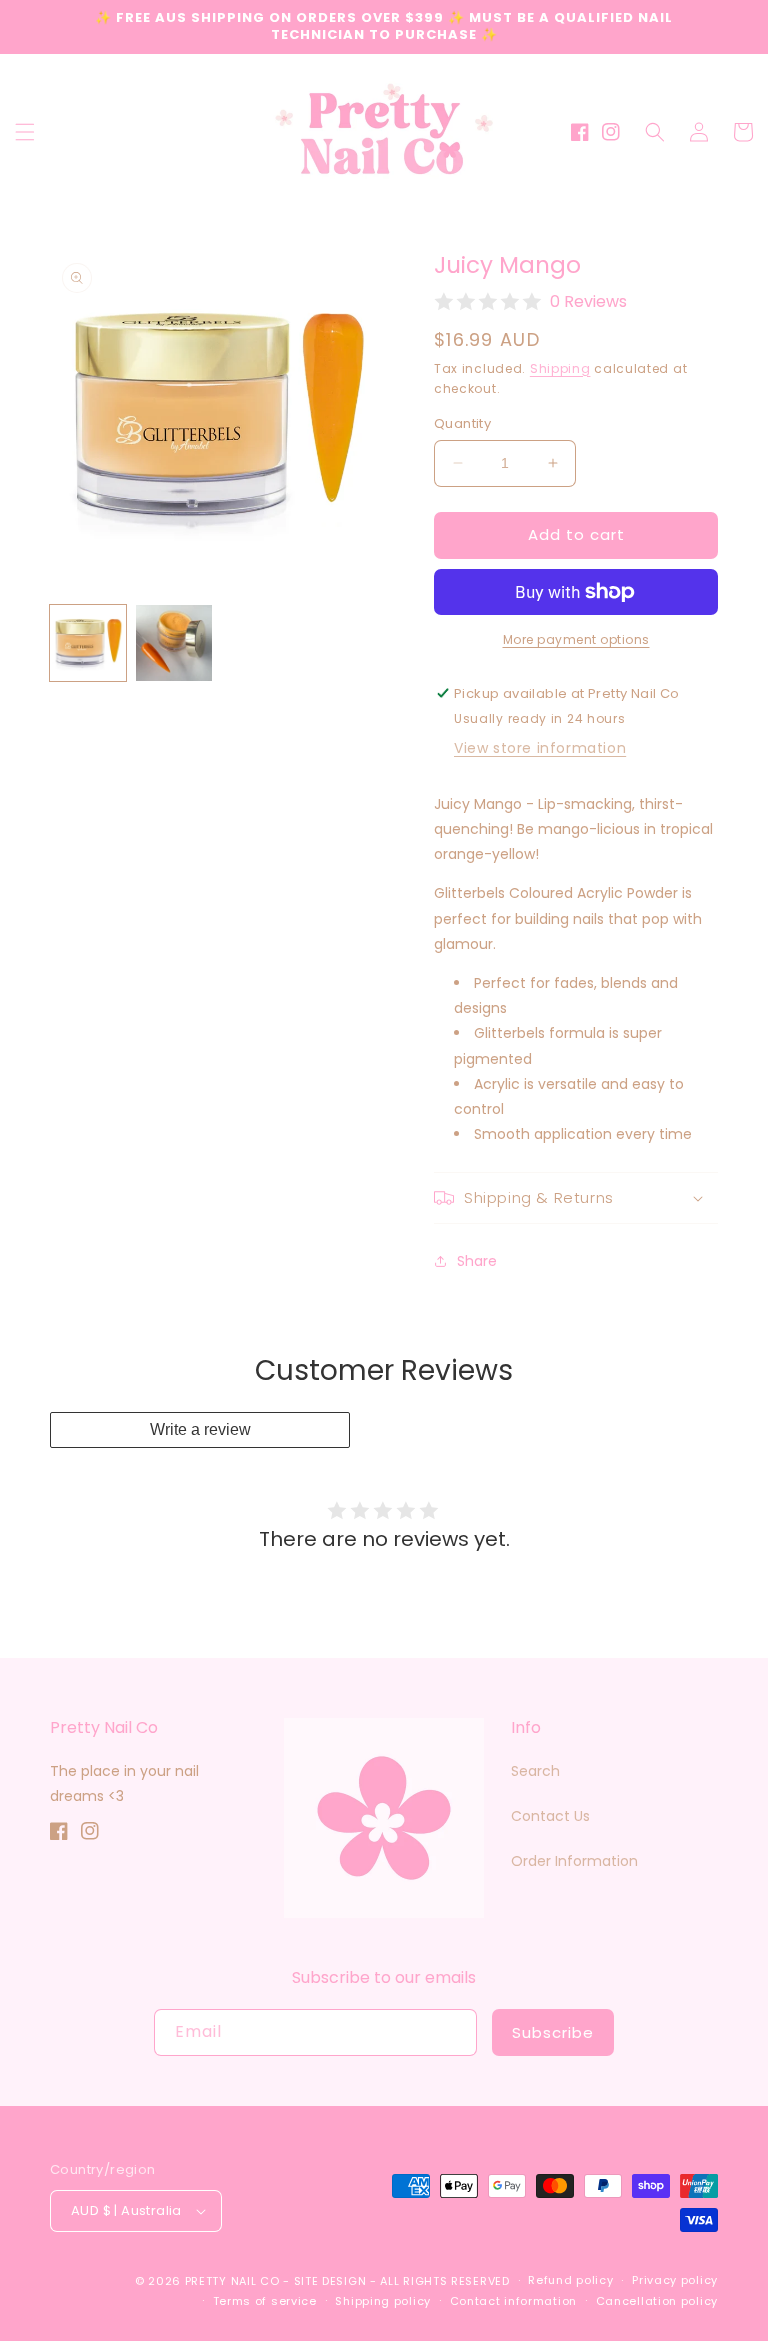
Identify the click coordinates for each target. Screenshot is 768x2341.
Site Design (330, 2281)
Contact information (513, 2301)
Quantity (462, 423)
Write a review (200, 1429)
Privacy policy (675, 2280)
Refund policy (570, 2280)
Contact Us (550, 1816)
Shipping (560, 368)
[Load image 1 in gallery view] (88, 643)
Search (535, 1771)
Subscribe (553, 2032)
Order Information (574, 1861)
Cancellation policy (657, 2301)
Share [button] (477, 1261)
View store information (540, 748)
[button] (25, 132)
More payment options (576, 639)
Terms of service (265, 2301)
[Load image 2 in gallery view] (174, 643)
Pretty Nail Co (232, 2281)
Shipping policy (383, 2301)
